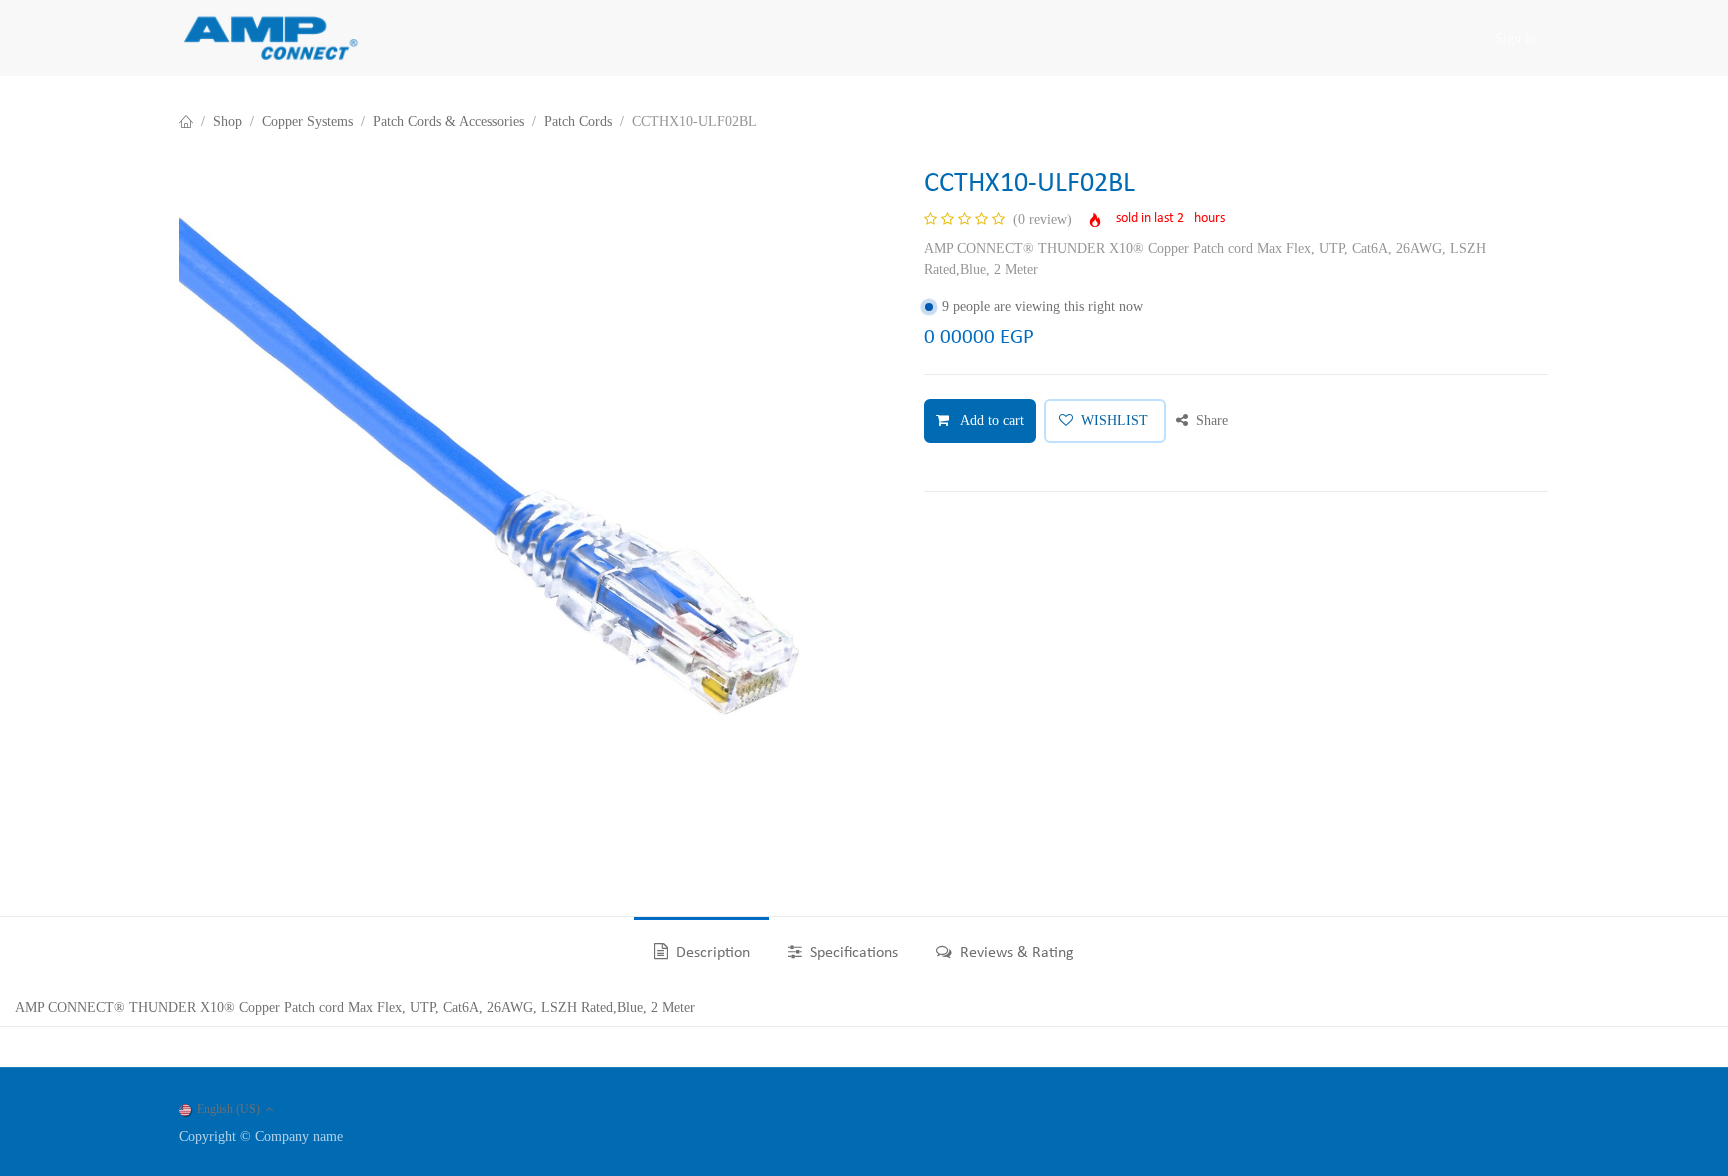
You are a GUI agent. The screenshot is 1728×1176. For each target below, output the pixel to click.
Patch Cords (578, 121)
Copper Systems (307, 121)
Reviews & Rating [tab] (1015, 953)
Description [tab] (711, 953)
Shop (227, 121)
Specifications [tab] (852, 953)
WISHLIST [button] (1114, 420)
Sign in (1515, 38)
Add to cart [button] (990, 420)
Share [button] (1210, 420)
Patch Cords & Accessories (448, 121)
